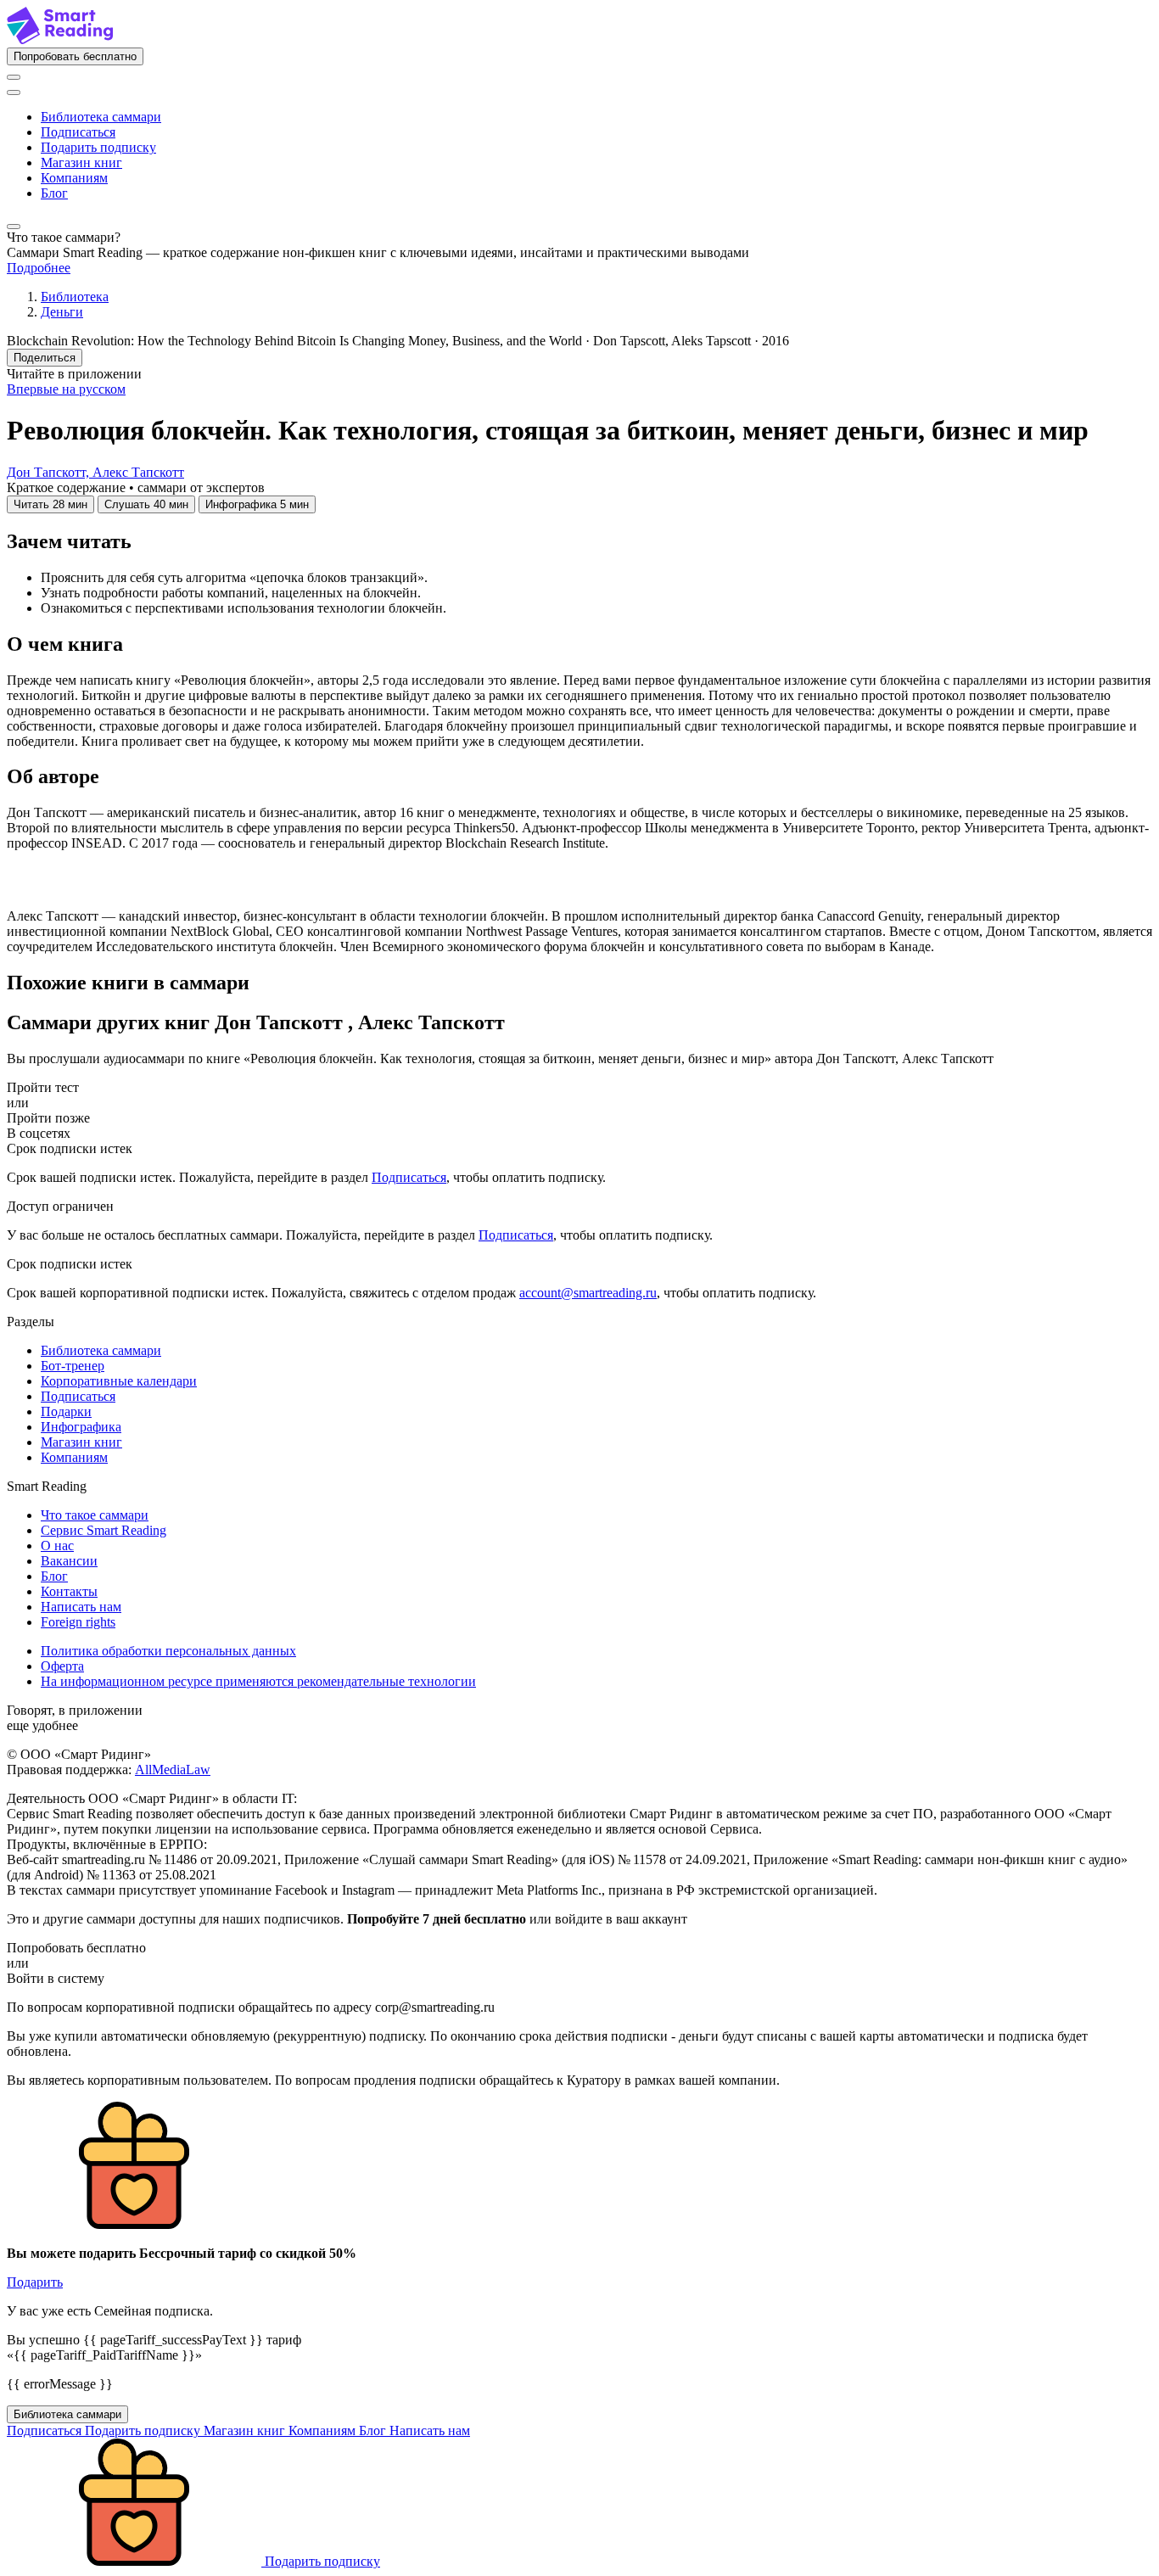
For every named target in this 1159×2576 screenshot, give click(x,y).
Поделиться (45, 358)
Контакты (69, 1591)
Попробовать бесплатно (75, 56)
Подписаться (78, 132)
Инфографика (81, 1427)
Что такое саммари (95, 1515)
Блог (54, 193)
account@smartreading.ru (588, 1293)
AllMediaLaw (173, 1770)
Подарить (35, 2282)
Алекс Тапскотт (138, 472)
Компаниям (74, 178)
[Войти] (14, 77)
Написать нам (81, 1607)
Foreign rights (78, 1622)
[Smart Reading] (60, 39)
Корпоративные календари (119, 1381)
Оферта (62, 1666)
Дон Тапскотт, (50, 472)
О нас (57, 1546)
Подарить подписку (98, 147)
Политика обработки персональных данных (168, 1651)
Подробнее (39, 268)
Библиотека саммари (101, 117)
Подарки (66, 1411)
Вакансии (69, 1561)
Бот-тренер (73, 1366)
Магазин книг (81, 162)
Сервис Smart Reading (104, 1530)
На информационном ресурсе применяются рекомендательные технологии (258, 1681)
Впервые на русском (66, 389)
